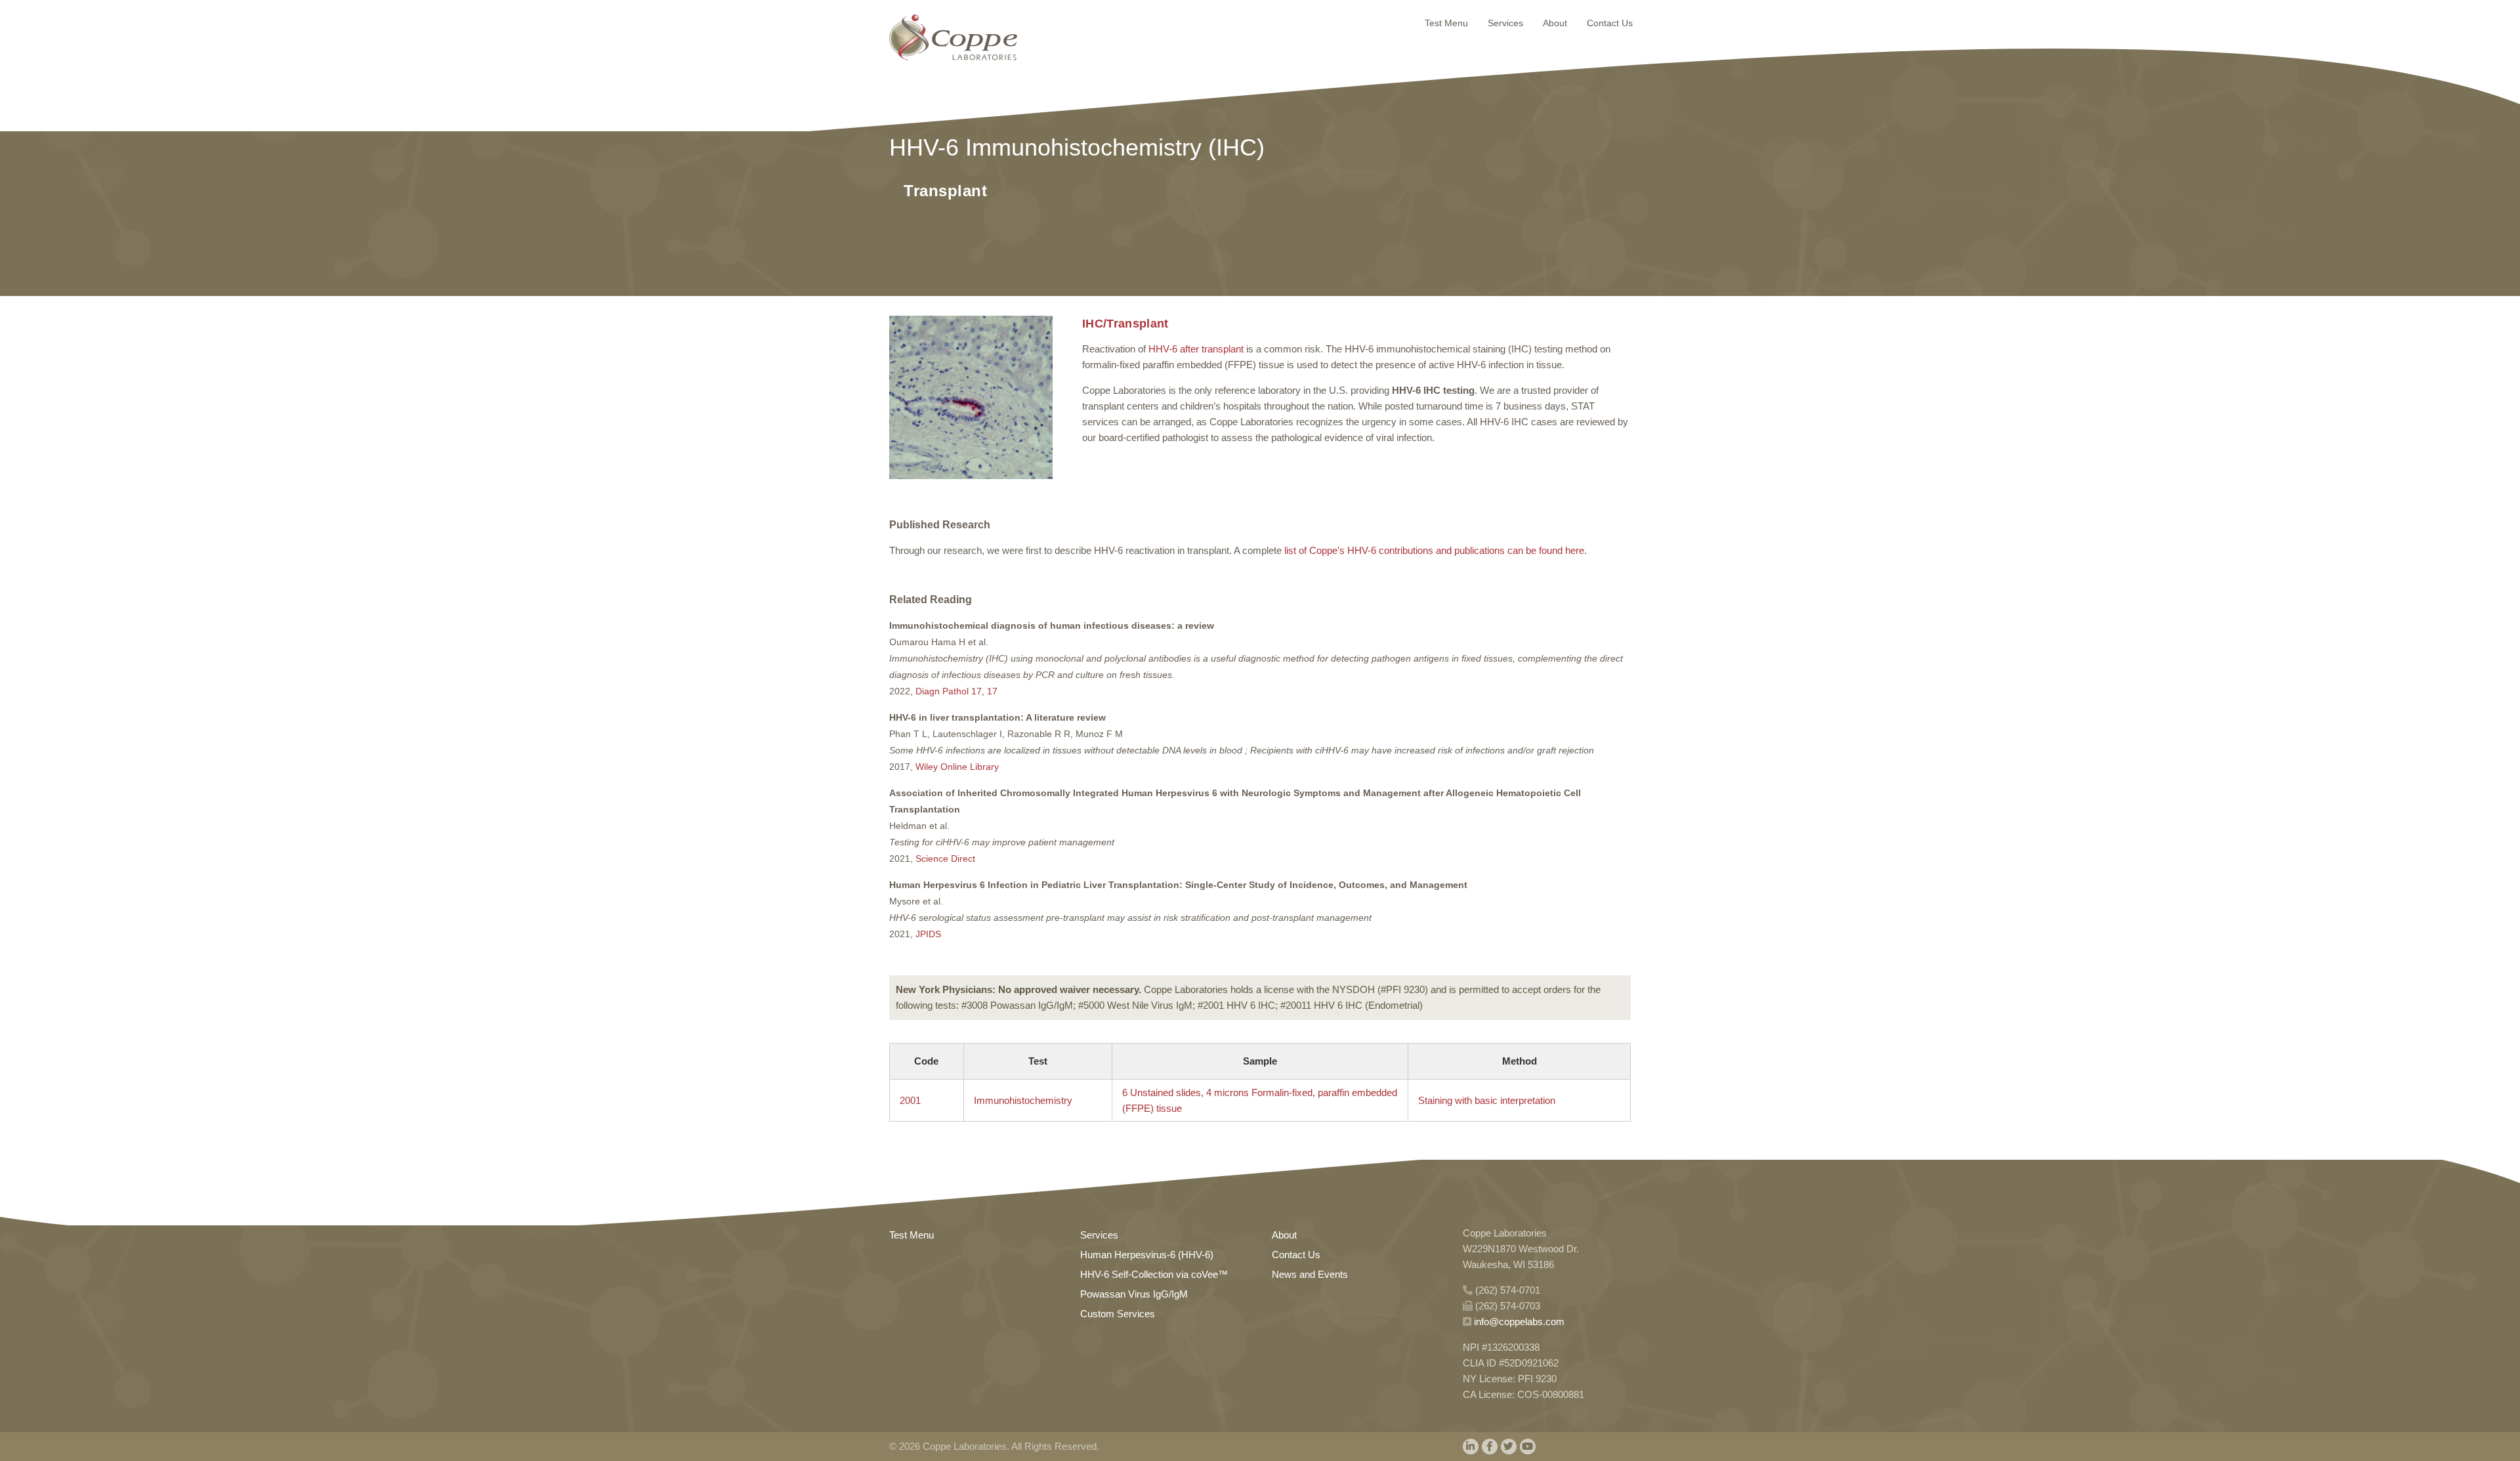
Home (953, 37)
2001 (910, 1100)
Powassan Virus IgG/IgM (1134, 1294)
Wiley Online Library (957, 767)
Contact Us (1610, 23)
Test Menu (1446, 23)
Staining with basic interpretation (1487, 1100)
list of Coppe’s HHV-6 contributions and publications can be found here (1434, 550)
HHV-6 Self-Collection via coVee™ (1154, 1274)
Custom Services (1118, 1314)
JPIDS (928, 934)
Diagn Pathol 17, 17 (956, 691)
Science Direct (945, 858)
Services (1505, 23)
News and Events (1310, 1274)
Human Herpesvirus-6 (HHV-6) (1147, 1255)
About (1555, 23)
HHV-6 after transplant (1196, 349)
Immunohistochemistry (1023, 1100)
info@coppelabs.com (1519, 1322)
